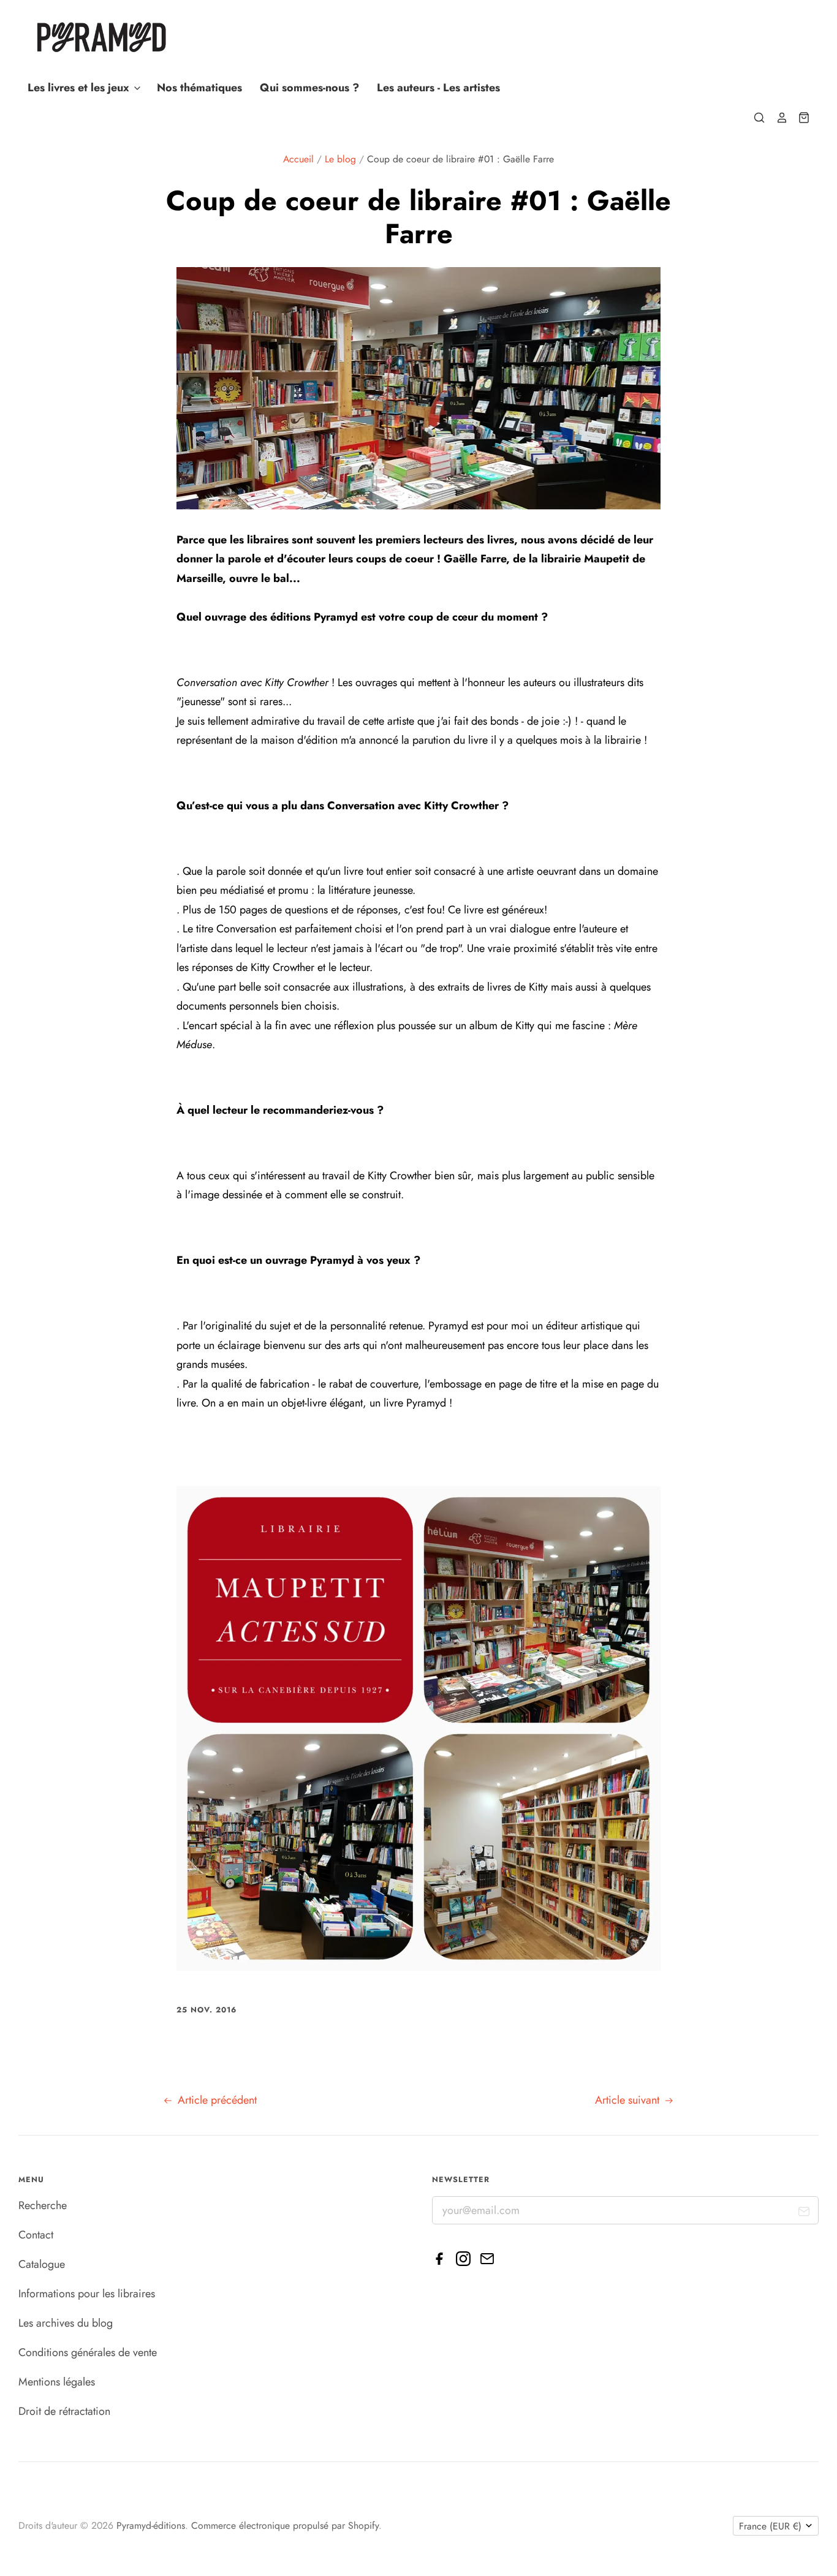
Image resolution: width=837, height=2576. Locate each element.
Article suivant (629, 2100)
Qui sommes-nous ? (309, 88)
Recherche (43, 2205)
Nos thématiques (199, 88)
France (770, 2526)
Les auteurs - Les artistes (438, 88)
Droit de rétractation (64, 2411)
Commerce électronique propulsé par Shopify (285, 2525)
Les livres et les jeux (80, 88)
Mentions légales (57, 2382)
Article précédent (216, 2100)
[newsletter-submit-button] (804, 2214)
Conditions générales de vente (88, 2352)
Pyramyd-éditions (151, 2525)
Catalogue (42, 2264)
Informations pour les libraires (87, 2294)
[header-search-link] (754, 118)
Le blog (340, 159)
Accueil (298, 159)
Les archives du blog (66, 2323)
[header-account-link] (776, 118)
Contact (36, 2235)
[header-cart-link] (799, 118)
